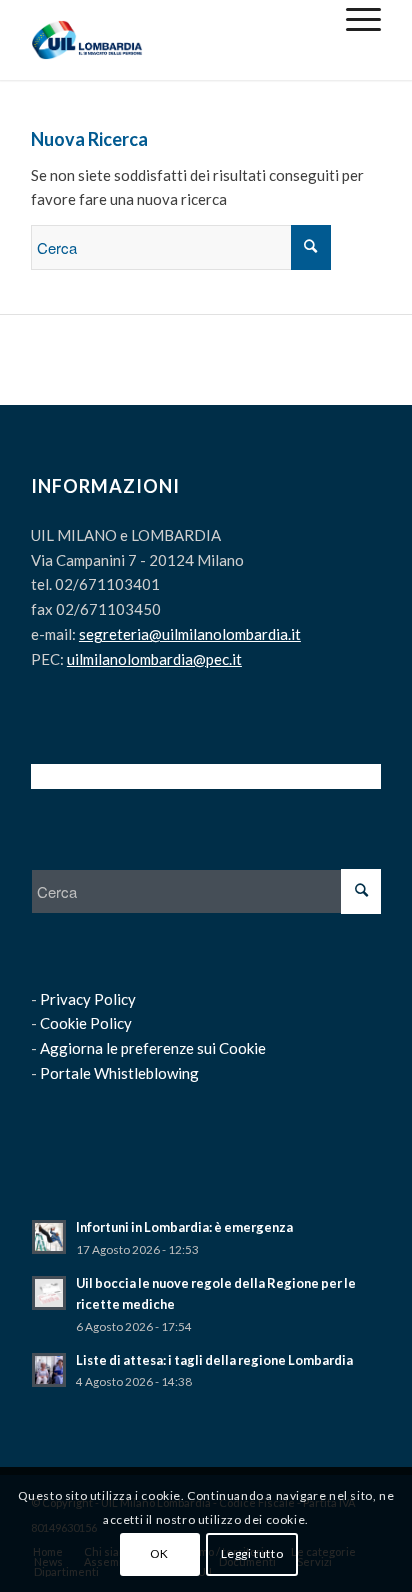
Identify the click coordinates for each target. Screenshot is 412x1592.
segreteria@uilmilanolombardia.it (190, 634)
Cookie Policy (86, 1023)
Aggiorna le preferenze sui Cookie (153, 1048)
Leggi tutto (252, 1553)
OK (159, 1553)
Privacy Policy (88, 999)
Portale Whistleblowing (119, 1073)
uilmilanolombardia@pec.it (154, 659)
